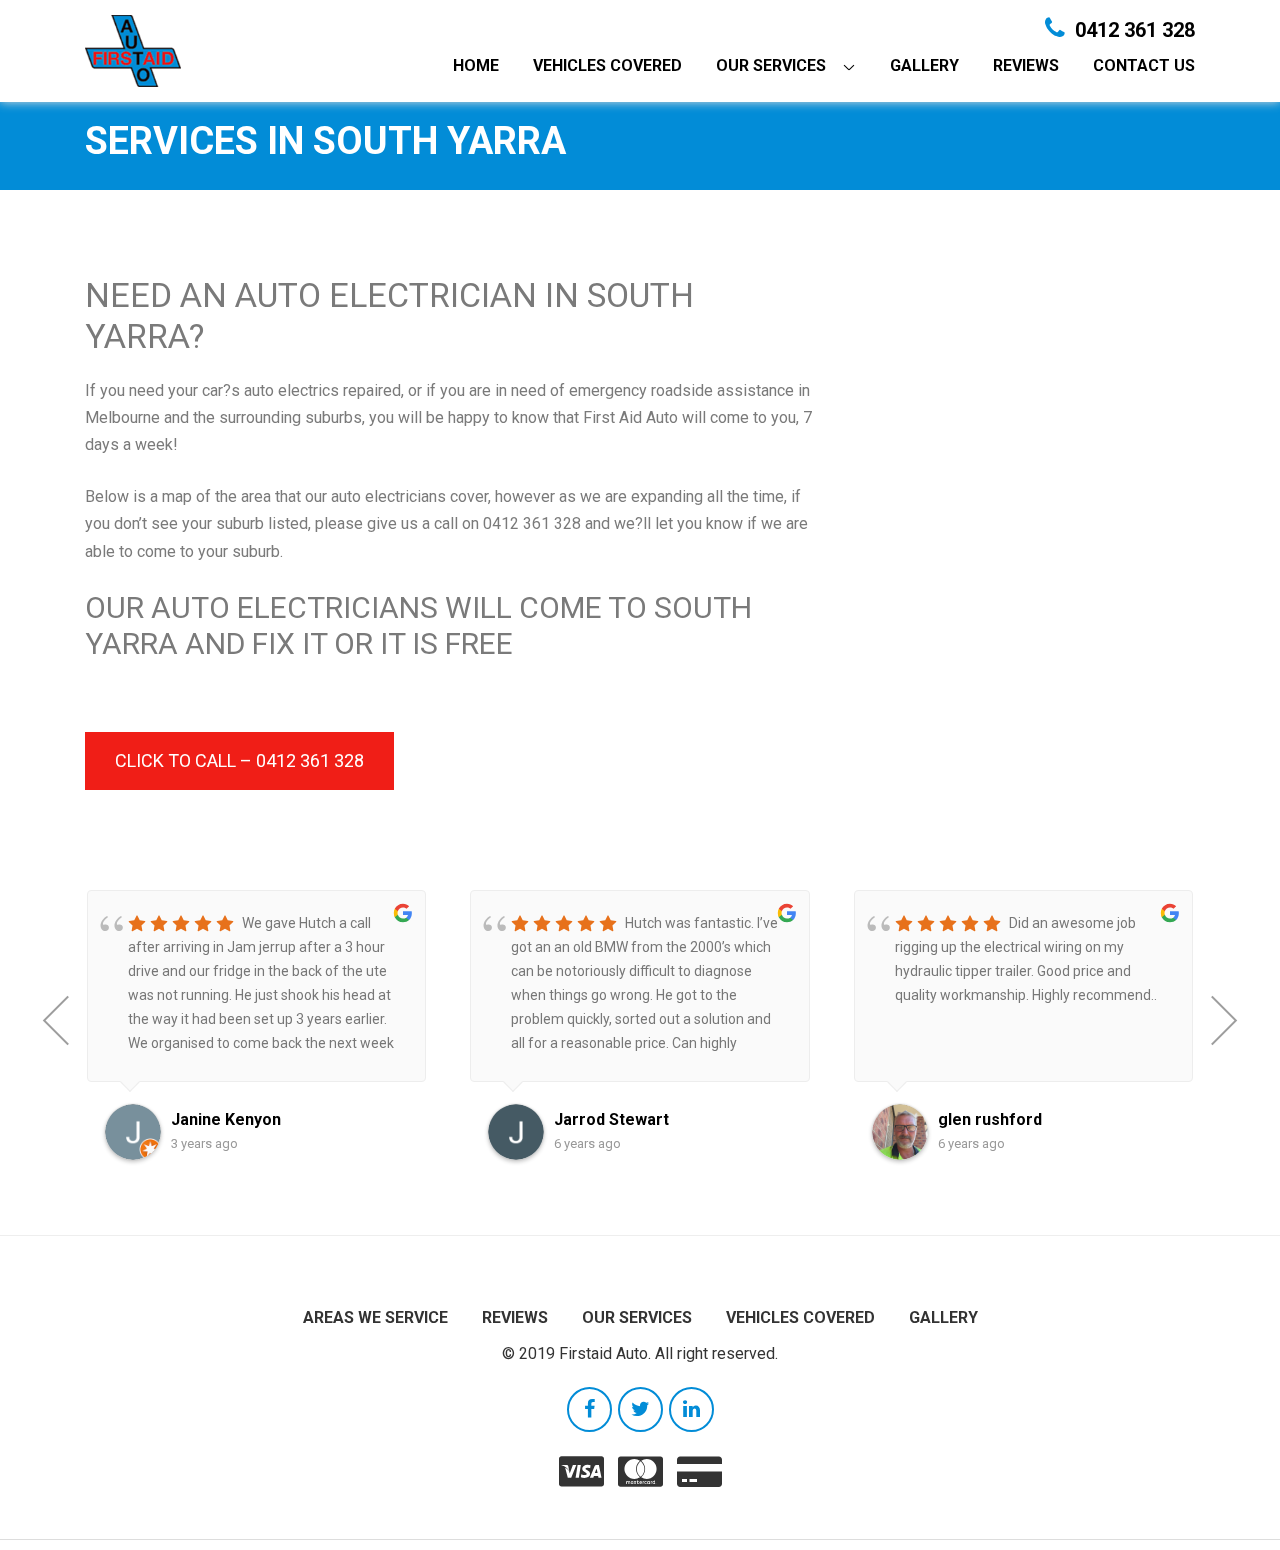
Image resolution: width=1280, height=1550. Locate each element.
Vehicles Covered (607, 65)
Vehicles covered (800, 1317)
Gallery (924, 65)
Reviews (1026, 65)
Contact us (1144, 65)
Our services (771, 65)
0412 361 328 (1135, 30)
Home (476, 65)
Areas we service (375, 1317)
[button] (239, 761)
